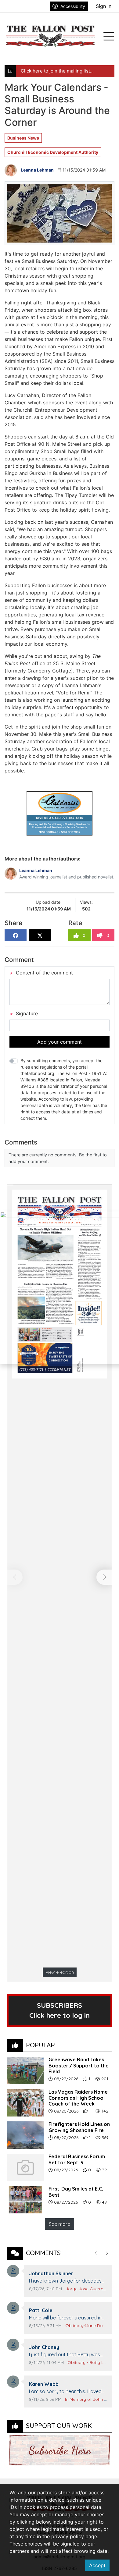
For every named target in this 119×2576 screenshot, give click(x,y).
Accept (97, 2565)
